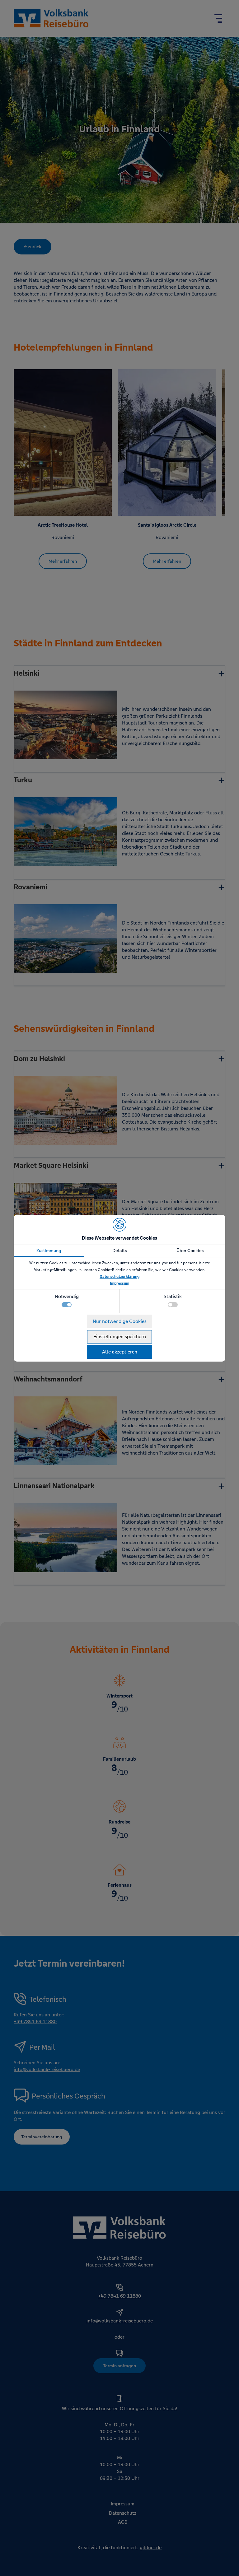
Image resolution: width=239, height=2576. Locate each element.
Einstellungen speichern (120, 1337)
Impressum (119, 1283)
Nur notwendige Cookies (120, 1321)
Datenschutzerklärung (119, 1277)
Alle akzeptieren (120, 1352)
